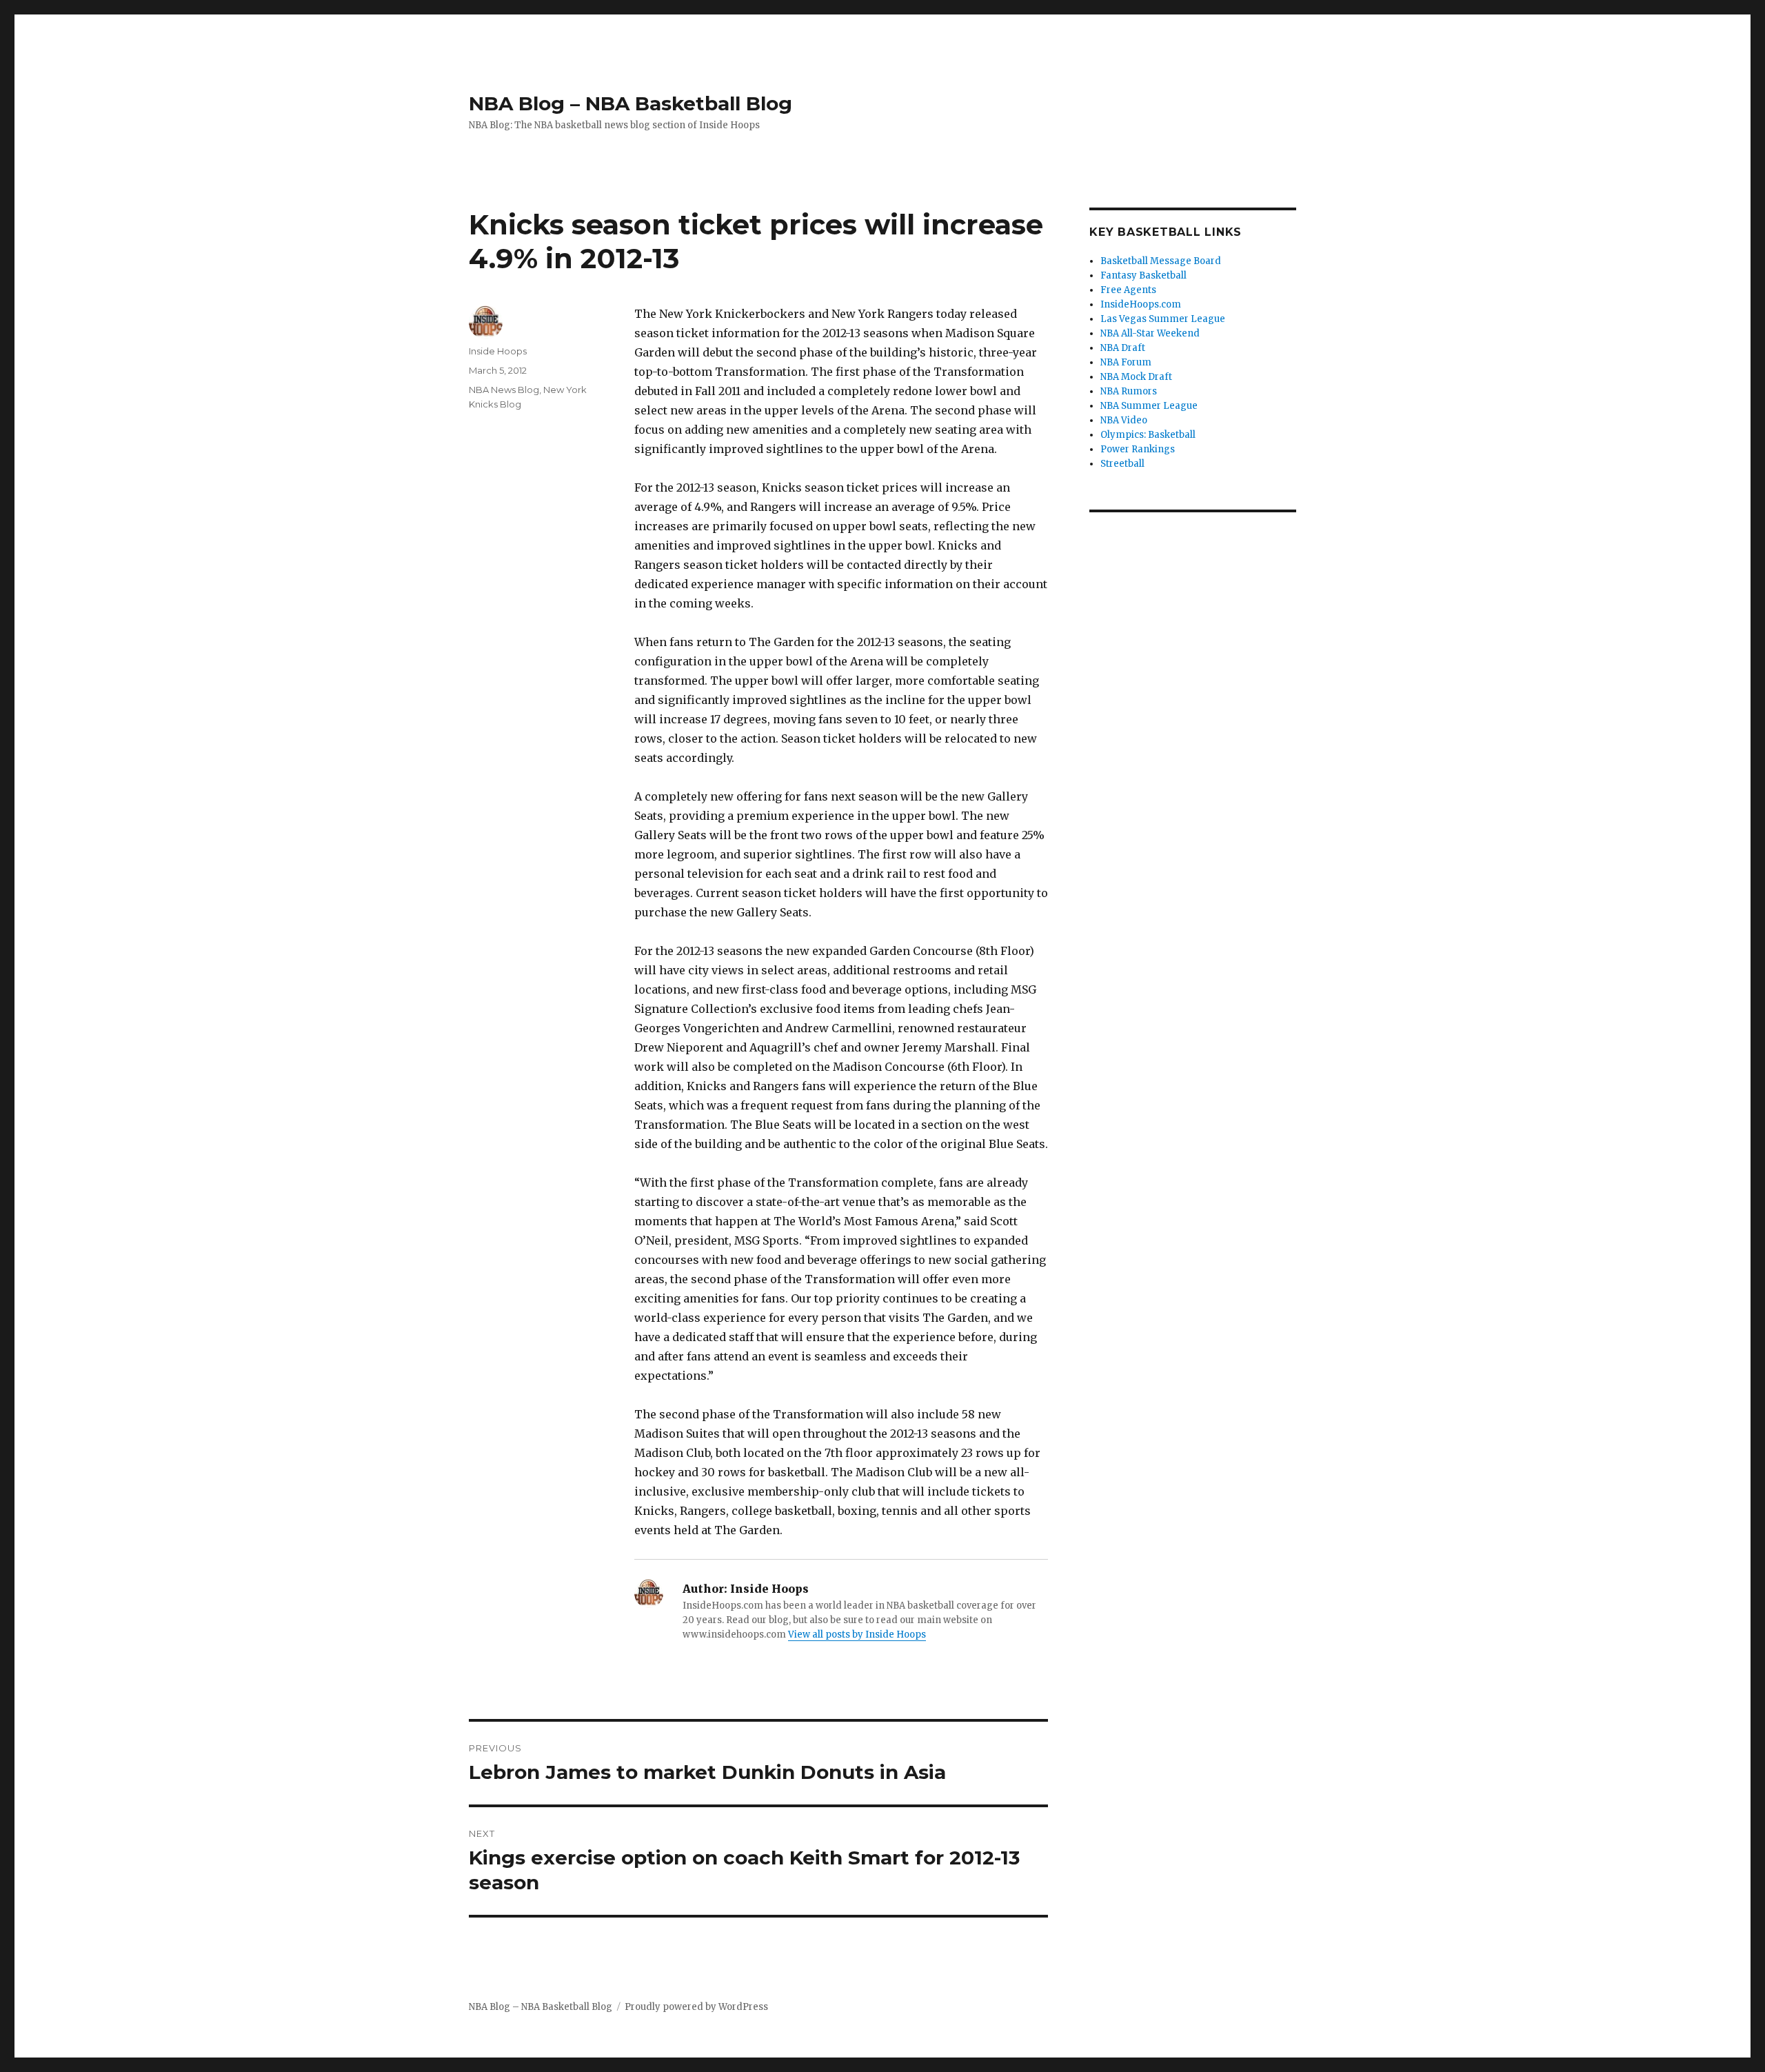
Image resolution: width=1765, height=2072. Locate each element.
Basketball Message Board (1161, 261)
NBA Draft (1123, 348)
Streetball (1122, 464)
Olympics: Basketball (1148, 435)
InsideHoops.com (1141, 304)
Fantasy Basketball (1143, 275)
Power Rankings (1138, 449)
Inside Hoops (498, 351)
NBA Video (1124, 420)
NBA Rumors (1129, 391)
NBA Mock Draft (1136, 377)
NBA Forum (1126, 362)
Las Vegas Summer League (1163, 319)
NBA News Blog (504, 390)
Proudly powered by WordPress (696, 2007)
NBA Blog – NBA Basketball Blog (631, 103)
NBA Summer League (1149, 406)
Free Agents (1128, 290)
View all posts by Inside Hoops (857, 1635)
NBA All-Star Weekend (1150, 333)
